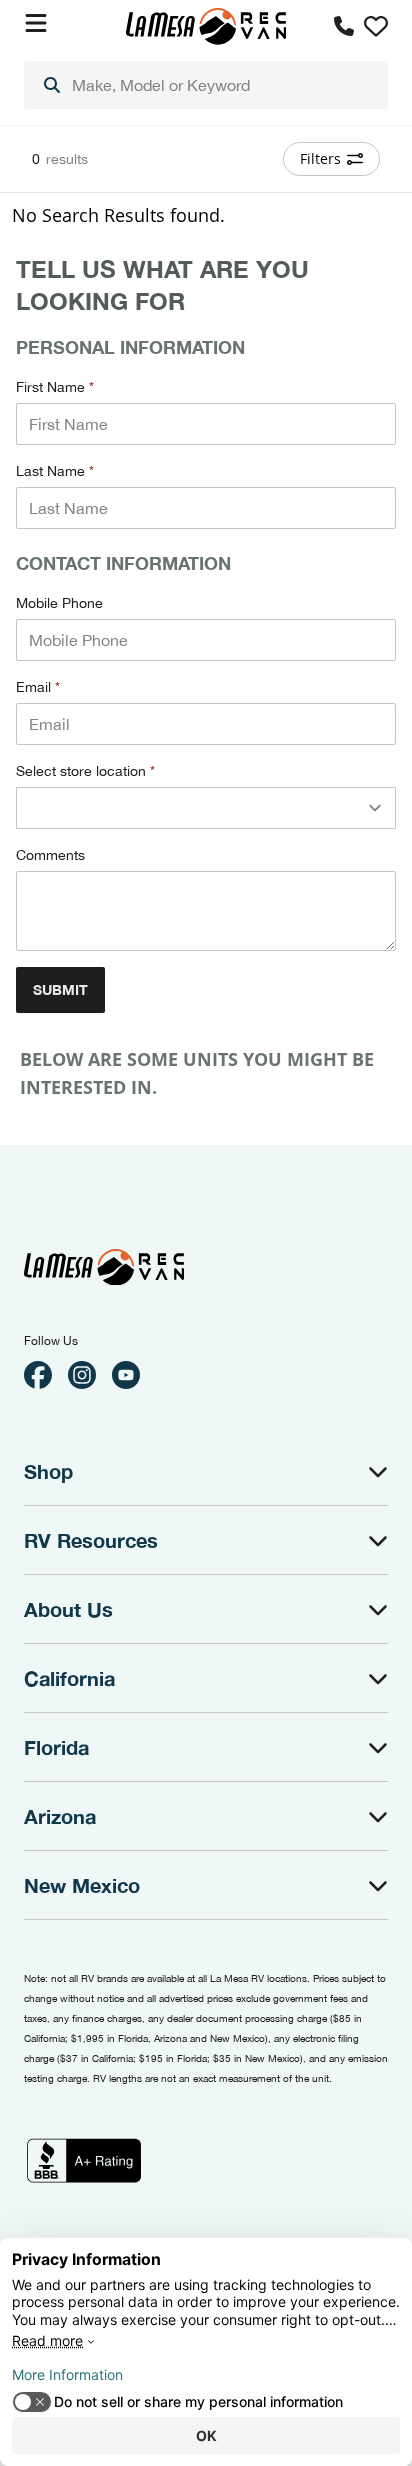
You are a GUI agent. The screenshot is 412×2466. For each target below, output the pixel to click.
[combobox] (206, 85)
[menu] (206, 85)
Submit (60, 989)
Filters (320, 158)
